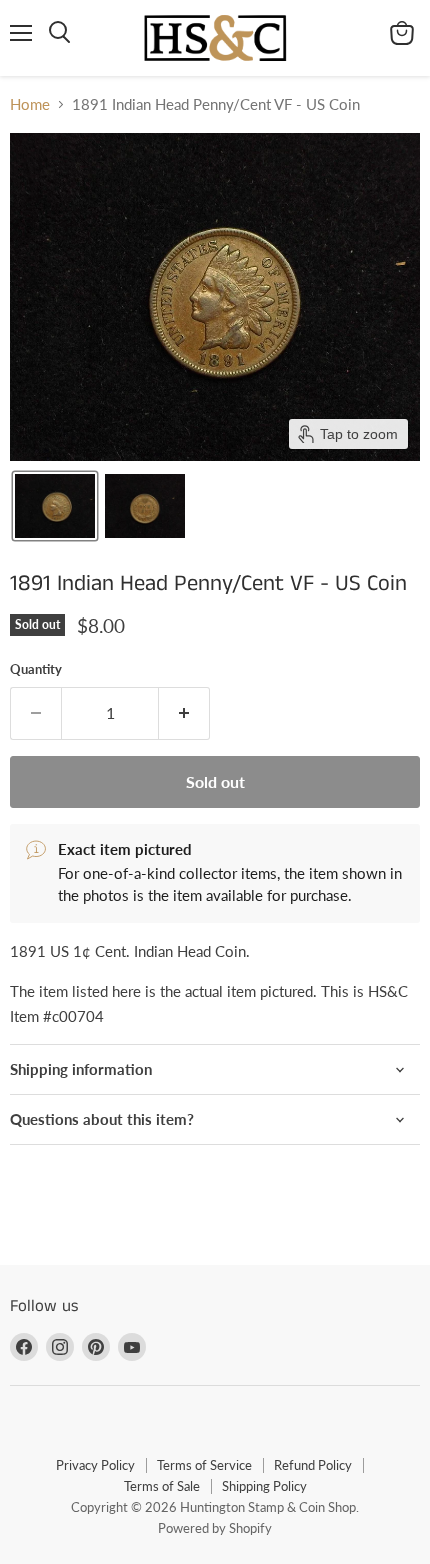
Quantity (36, 669)
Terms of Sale (162, 1486)
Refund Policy (313, 1465)
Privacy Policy (95, 1465)
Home (30, 104)
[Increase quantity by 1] (184, 713)
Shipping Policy (264, 1486)
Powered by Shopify (215, 1528)
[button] (55, 506)
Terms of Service (204, 1465)
